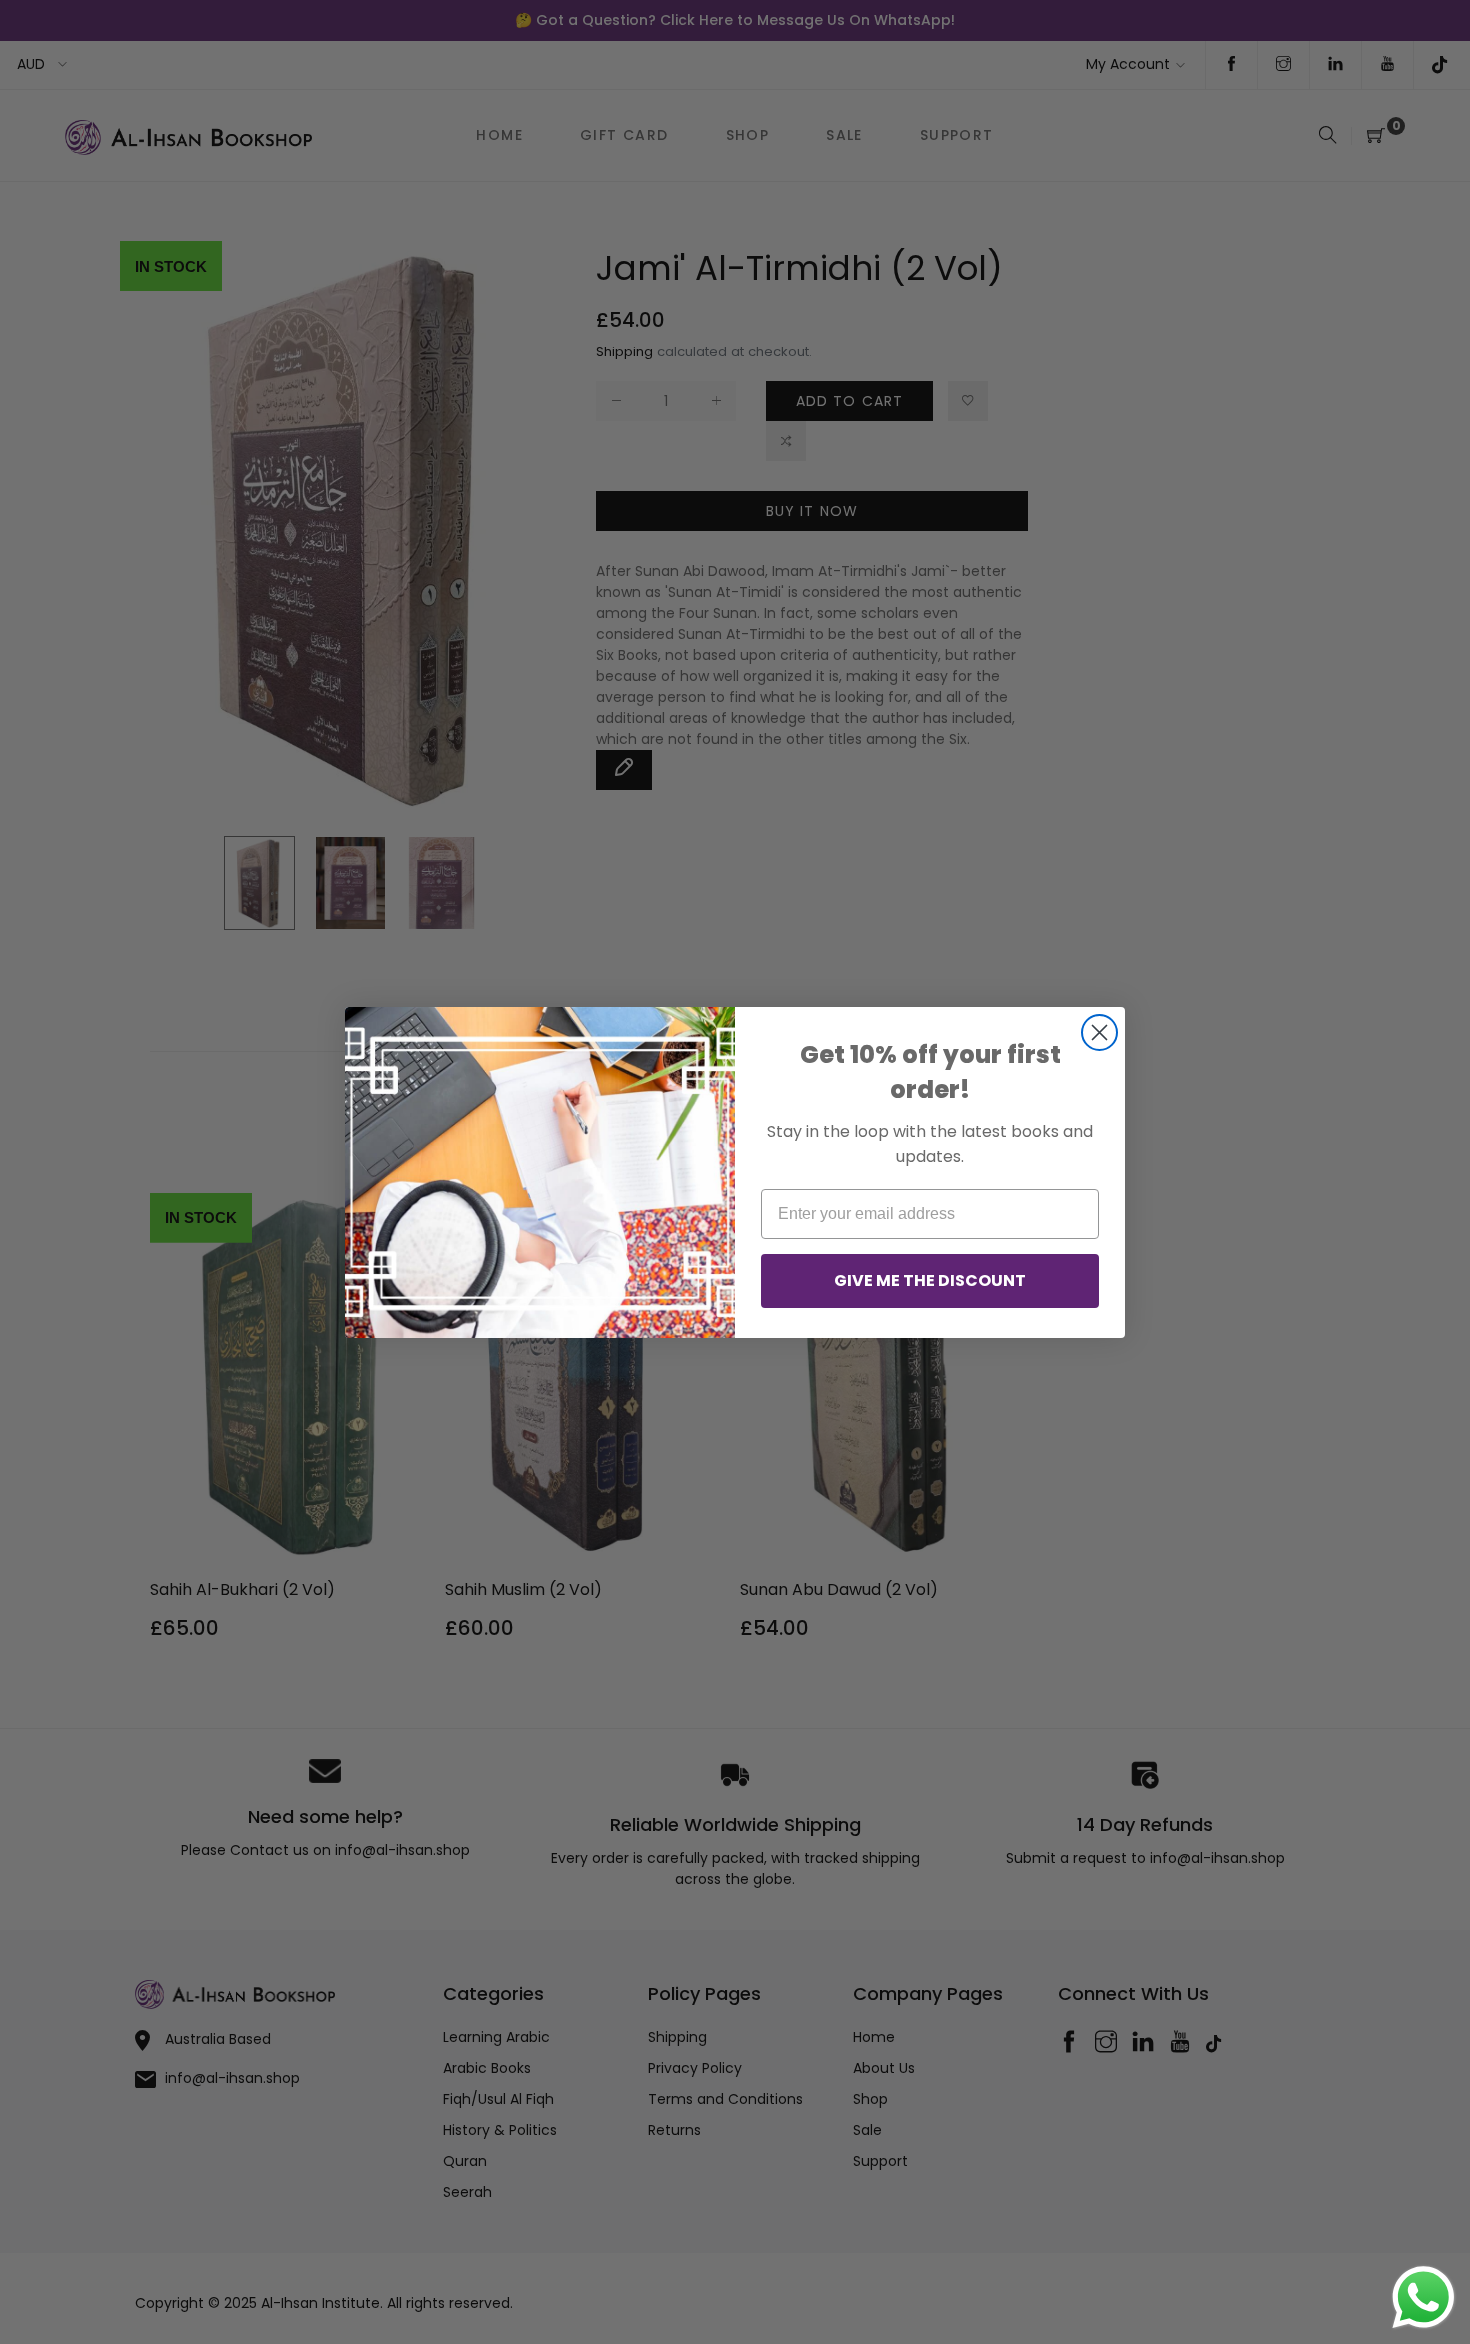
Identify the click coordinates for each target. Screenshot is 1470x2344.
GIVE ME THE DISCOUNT (930, 1280)
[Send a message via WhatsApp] (1423, 2297)
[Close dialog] (1099, 1032)
